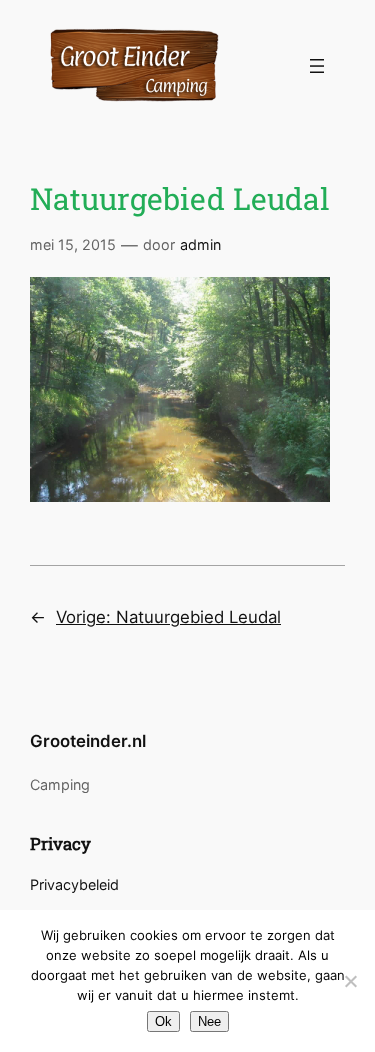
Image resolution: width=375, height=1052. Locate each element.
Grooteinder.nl (88, 741)
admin (200, 244)
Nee (209, 1021)
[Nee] (350, 981)
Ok (163, 1021)
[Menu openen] (317, 66)
